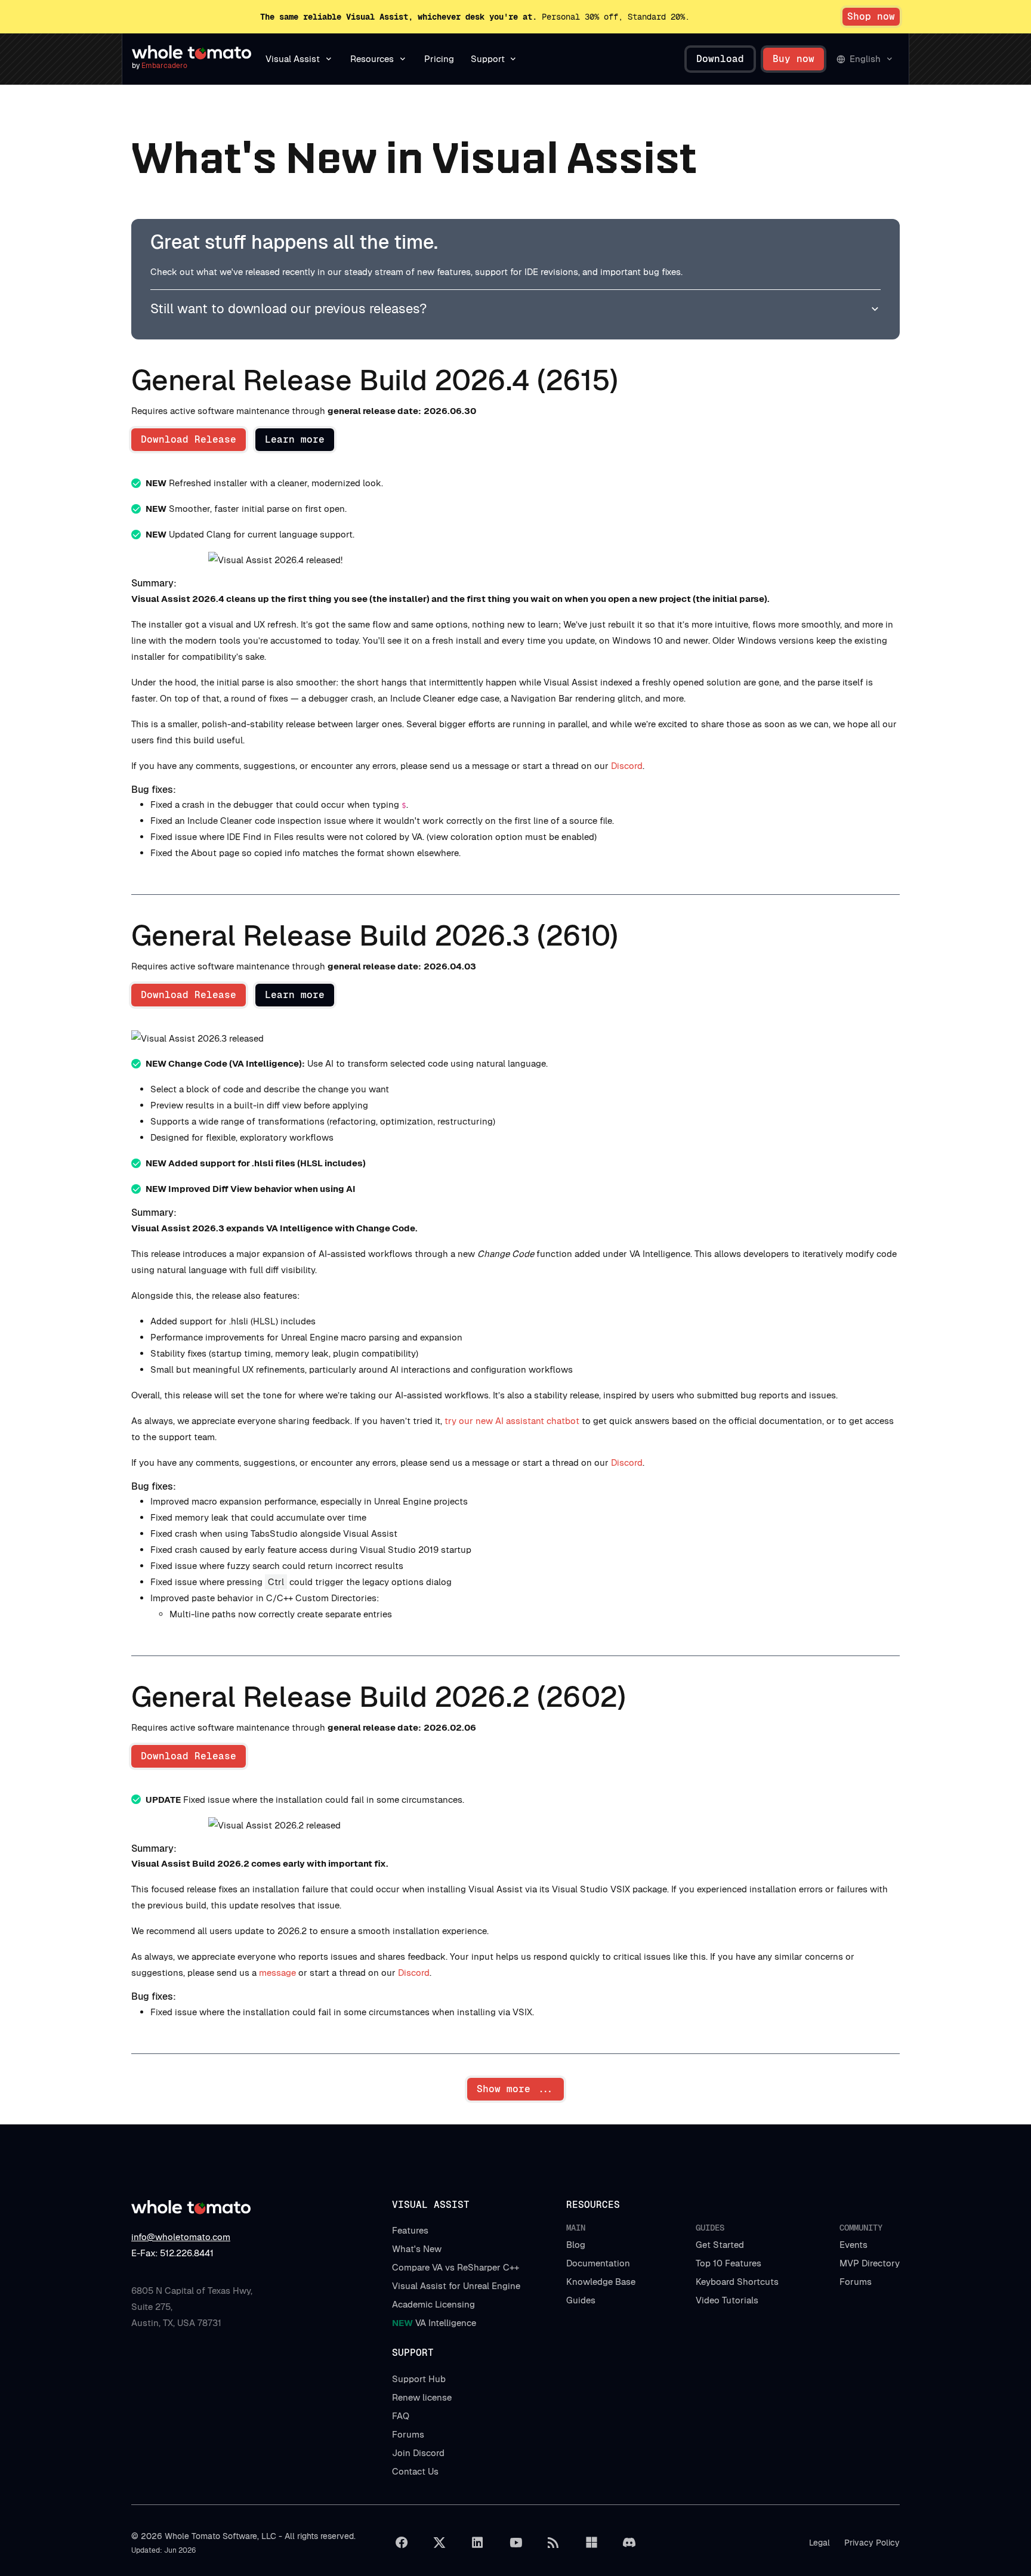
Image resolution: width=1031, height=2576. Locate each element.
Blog (576, 2245)
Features (410, 2230)
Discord (627, 766)
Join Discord (418, 2453)
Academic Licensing (433, 2304)
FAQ (401, 2416)
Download (720, 59)
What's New (417, 2249)
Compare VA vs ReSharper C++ (456, 2267)
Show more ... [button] (515, 2089)
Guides (581, 2300)
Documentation (598, 2263)
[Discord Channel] (629, 2543)
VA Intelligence (434, 2323)
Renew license (422, 2397)
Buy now (794, 59)
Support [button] (488, 59)
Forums (856, 2282)
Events (853, 2245)
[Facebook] (402, 2543)
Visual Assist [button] (293, 59)
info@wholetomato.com (181, 2237)
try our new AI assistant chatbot (512, 1421)
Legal (819, 2543)
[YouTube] (515, 2543)
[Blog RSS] (554, 2543)
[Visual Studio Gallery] (591, 2543)
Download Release (189, 439)
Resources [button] (372, 59)
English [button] (865, 59)
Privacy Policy (872, 2543)
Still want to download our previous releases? (288, 308)
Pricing (439, 59)
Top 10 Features (729, 2263)
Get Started (720, 2245)
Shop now (871, 16)
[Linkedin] (477, 2543)
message (277, 1973)
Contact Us (415, 2471)
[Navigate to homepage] (192, 52)
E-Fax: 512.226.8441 (172, 2253)
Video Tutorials (727, 2300)
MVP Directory (870, 2263)
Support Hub (419, 2379)
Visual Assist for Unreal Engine (456, 2286)
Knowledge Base (601, 2282)
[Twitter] (440, 2543)
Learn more (295, 439)
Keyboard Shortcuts (737, 2282)
